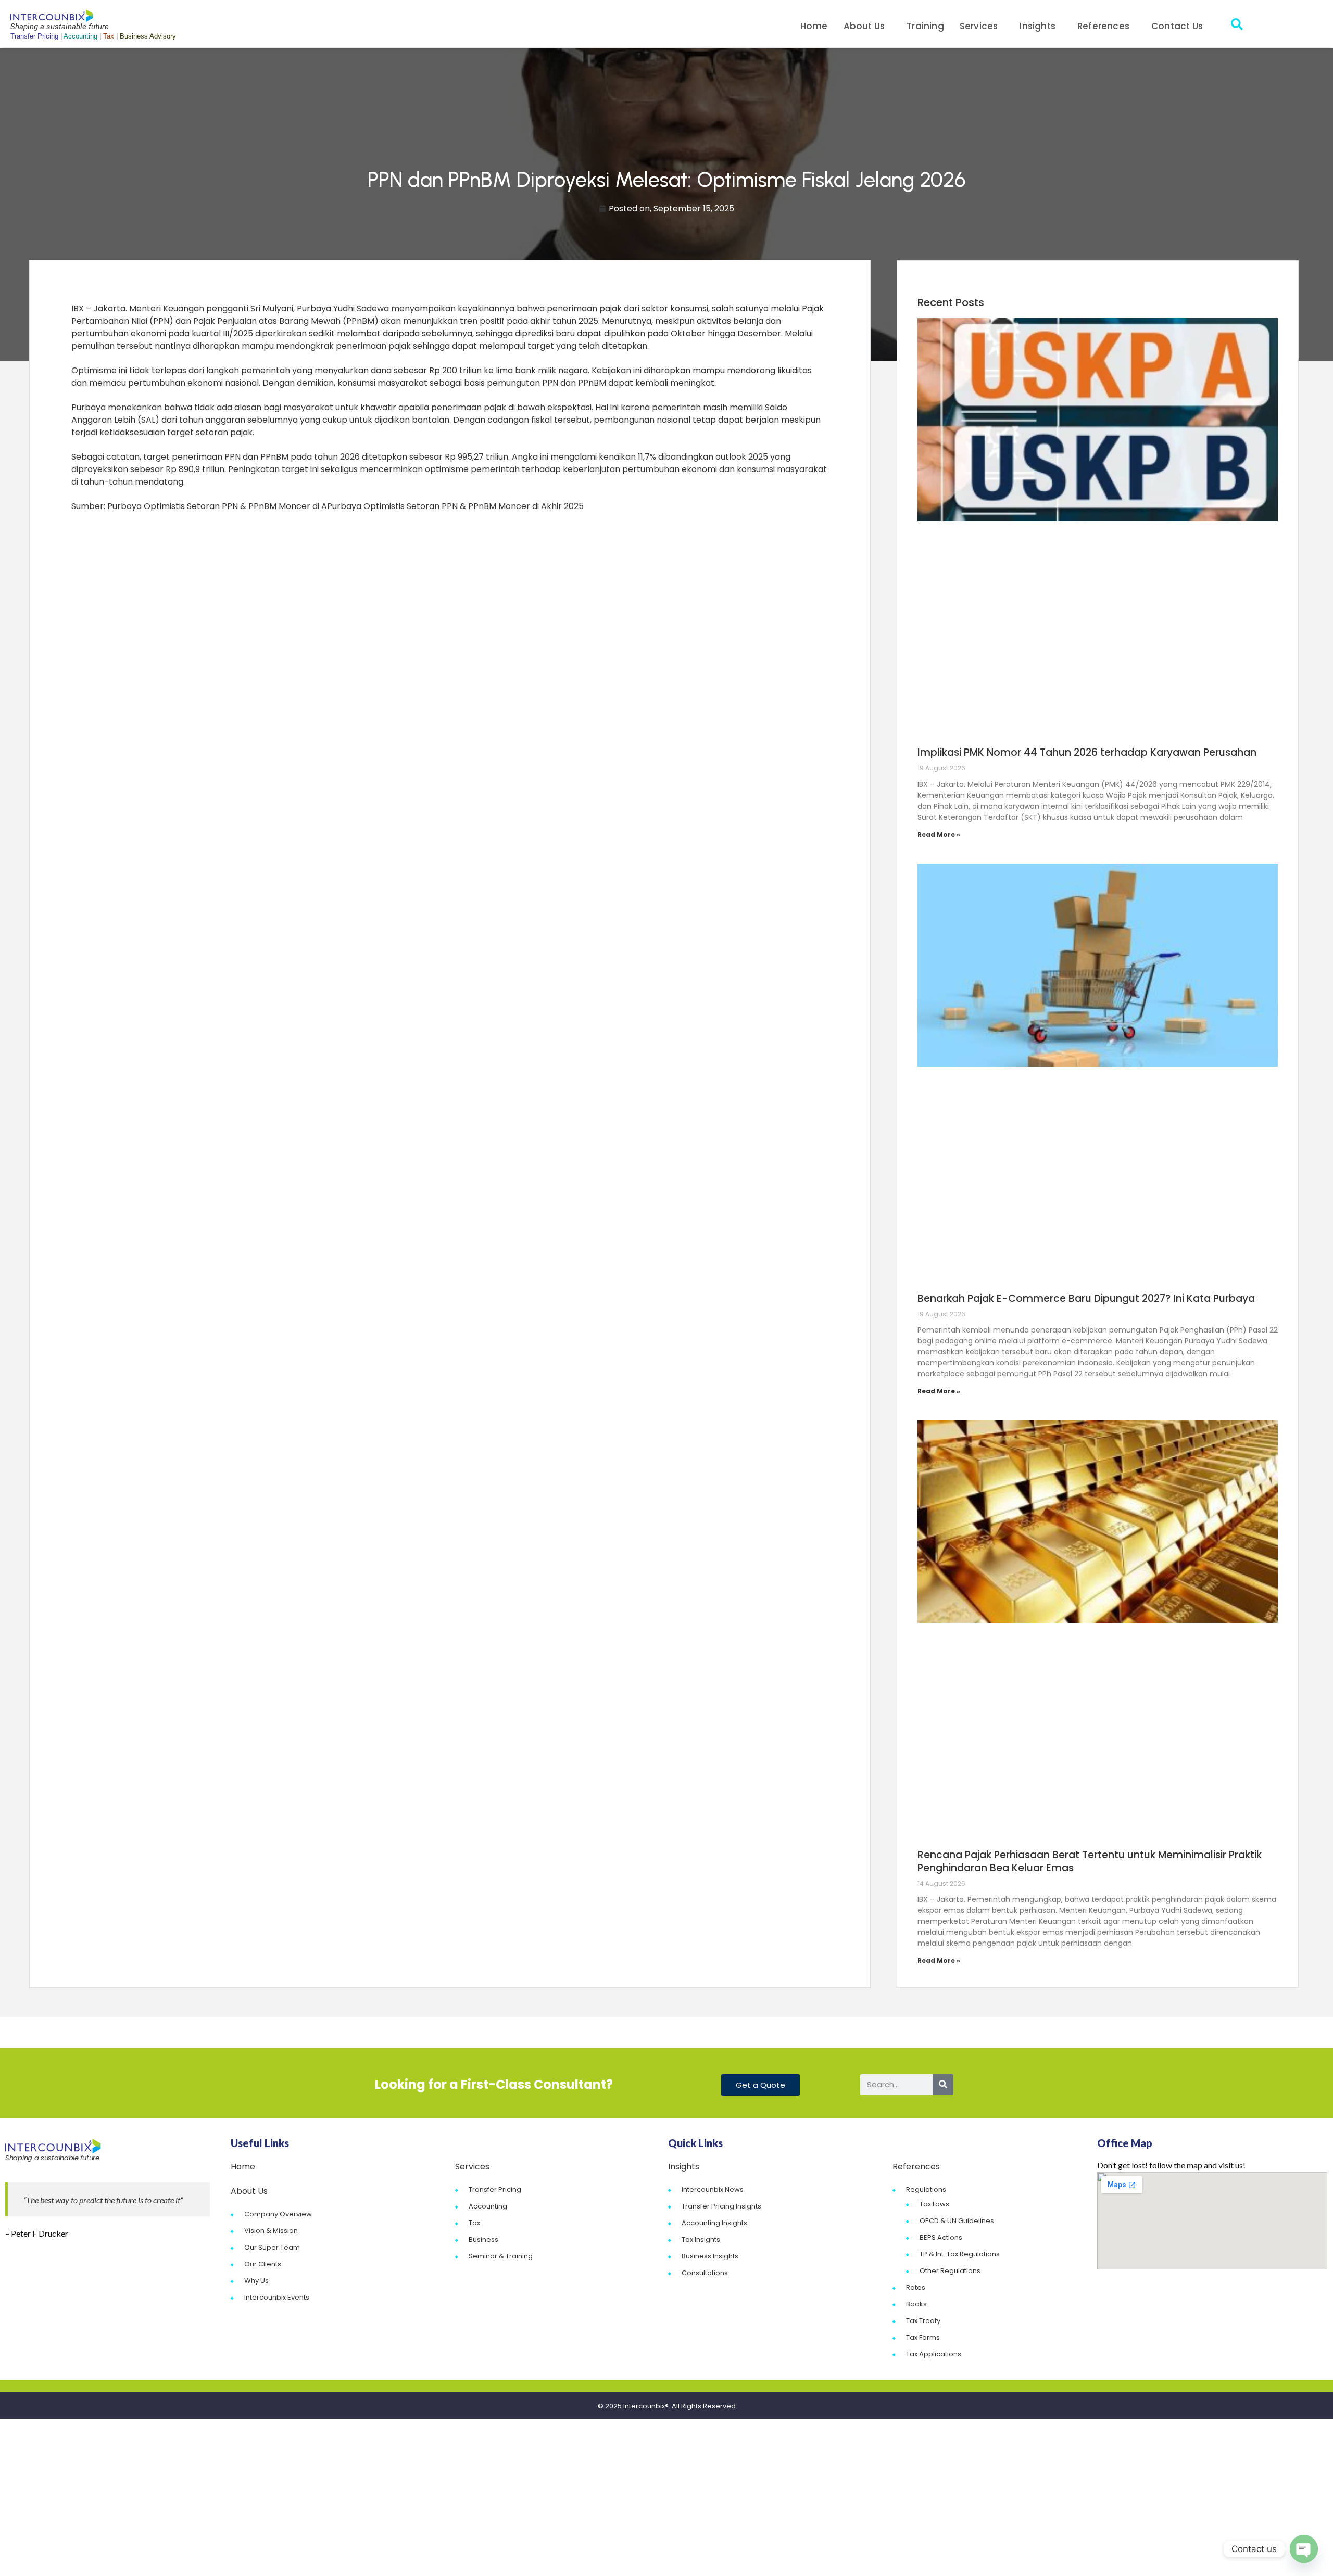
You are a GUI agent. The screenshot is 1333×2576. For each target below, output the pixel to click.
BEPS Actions (941, 2237)
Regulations (926, 2190)
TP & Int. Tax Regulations (960, 2254)
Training (925, 26)
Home (814, 26)
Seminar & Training (501, 2256)
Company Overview (278, 2214)
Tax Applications (934, 2354)
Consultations (705, 2273)
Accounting (488, 2206)
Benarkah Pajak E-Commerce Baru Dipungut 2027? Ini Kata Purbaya (1086, 1298)
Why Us (256, 2281)
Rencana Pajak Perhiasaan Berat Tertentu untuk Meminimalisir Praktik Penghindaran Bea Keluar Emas (1090, 1861)
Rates (916, 2287)
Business (483, 2239)
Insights (1038, 26)
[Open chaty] (1304, 2549)
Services (979, 26)
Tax (474, 2223)
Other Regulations (950, 2271)
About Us (864, 26)
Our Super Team (272, 2247)
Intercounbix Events (277, 2297)
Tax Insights (701, 2239)
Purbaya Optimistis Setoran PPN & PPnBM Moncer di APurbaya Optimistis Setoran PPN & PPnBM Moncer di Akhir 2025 (345, 506)
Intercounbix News (713, 2190)
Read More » (939, 835)
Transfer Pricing (495, 2190)
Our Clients (263, 2264)
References (1103, 26)
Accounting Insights (714, 2223)
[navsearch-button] (1237, 26)
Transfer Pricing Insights (721, 2206)
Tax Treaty (923, 2321)
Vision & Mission (271, 2231)
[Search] (943, 2085)
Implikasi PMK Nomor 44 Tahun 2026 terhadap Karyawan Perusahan (1087, 752)
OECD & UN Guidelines (957, 2221)
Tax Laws (934, 2204)
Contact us (1177, 26)
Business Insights (710, 2256)
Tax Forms (923, 2337)
